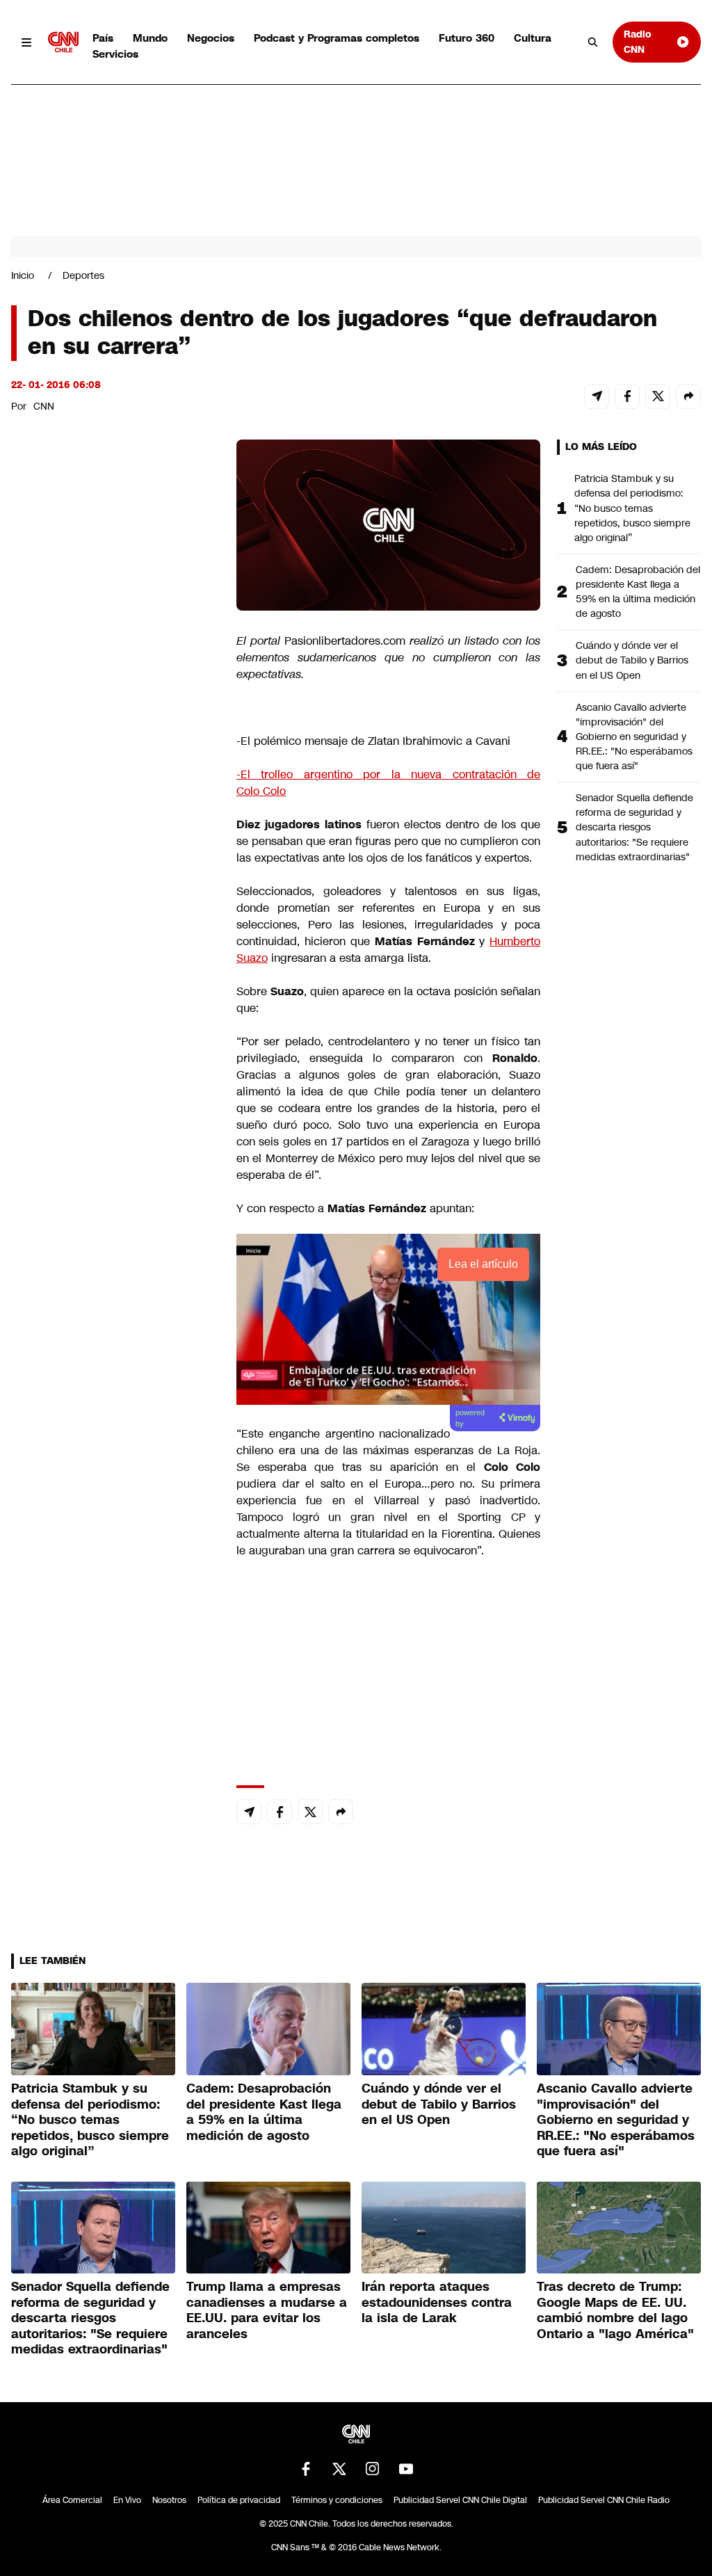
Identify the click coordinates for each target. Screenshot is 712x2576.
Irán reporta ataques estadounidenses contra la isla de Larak (437, 2302)
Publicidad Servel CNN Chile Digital (460, 2500)
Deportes (83, 275)
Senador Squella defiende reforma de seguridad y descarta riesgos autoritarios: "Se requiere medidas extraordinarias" (634, 827)
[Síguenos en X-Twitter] (339, 2469)
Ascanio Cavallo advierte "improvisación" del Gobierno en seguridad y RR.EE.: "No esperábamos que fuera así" (634, 736)
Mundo (150, 38)
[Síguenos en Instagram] (373, 2469)
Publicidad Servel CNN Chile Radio (604, 2500)
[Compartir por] (688, 396)
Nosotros (169, 2500)
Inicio (23, 275)
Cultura (533, 38)
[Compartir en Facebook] (627, 396)
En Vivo (127, 2500)
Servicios (115, 54)
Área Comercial (72, 2500)
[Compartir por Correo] (597, 396)
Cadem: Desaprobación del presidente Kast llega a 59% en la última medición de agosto (638, 591)
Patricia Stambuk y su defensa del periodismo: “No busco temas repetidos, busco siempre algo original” (632, 508)
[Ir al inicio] (63, 42)
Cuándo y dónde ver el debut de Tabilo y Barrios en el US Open (632, 660)
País (103, 38)
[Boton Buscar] (593, 42)
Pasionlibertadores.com (345, 641)
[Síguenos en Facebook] (306, 2469)
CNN (44, 406)
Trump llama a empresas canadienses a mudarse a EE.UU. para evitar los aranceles (267, 2310)
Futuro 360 (467, 38)
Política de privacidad (239, 2500)
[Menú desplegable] (27, 42)
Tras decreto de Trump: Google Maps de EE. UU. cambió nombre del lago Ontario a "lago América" (615, 2310)
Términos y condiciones (337, 2500)
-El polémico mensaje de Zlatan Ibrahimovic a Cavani (373, 741)
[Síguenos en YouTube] (406, 2469)
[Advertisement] (115, 1237)
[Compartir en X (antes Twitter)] (658, 396)
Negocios (211, 38)
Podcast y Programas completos (337, 38)
